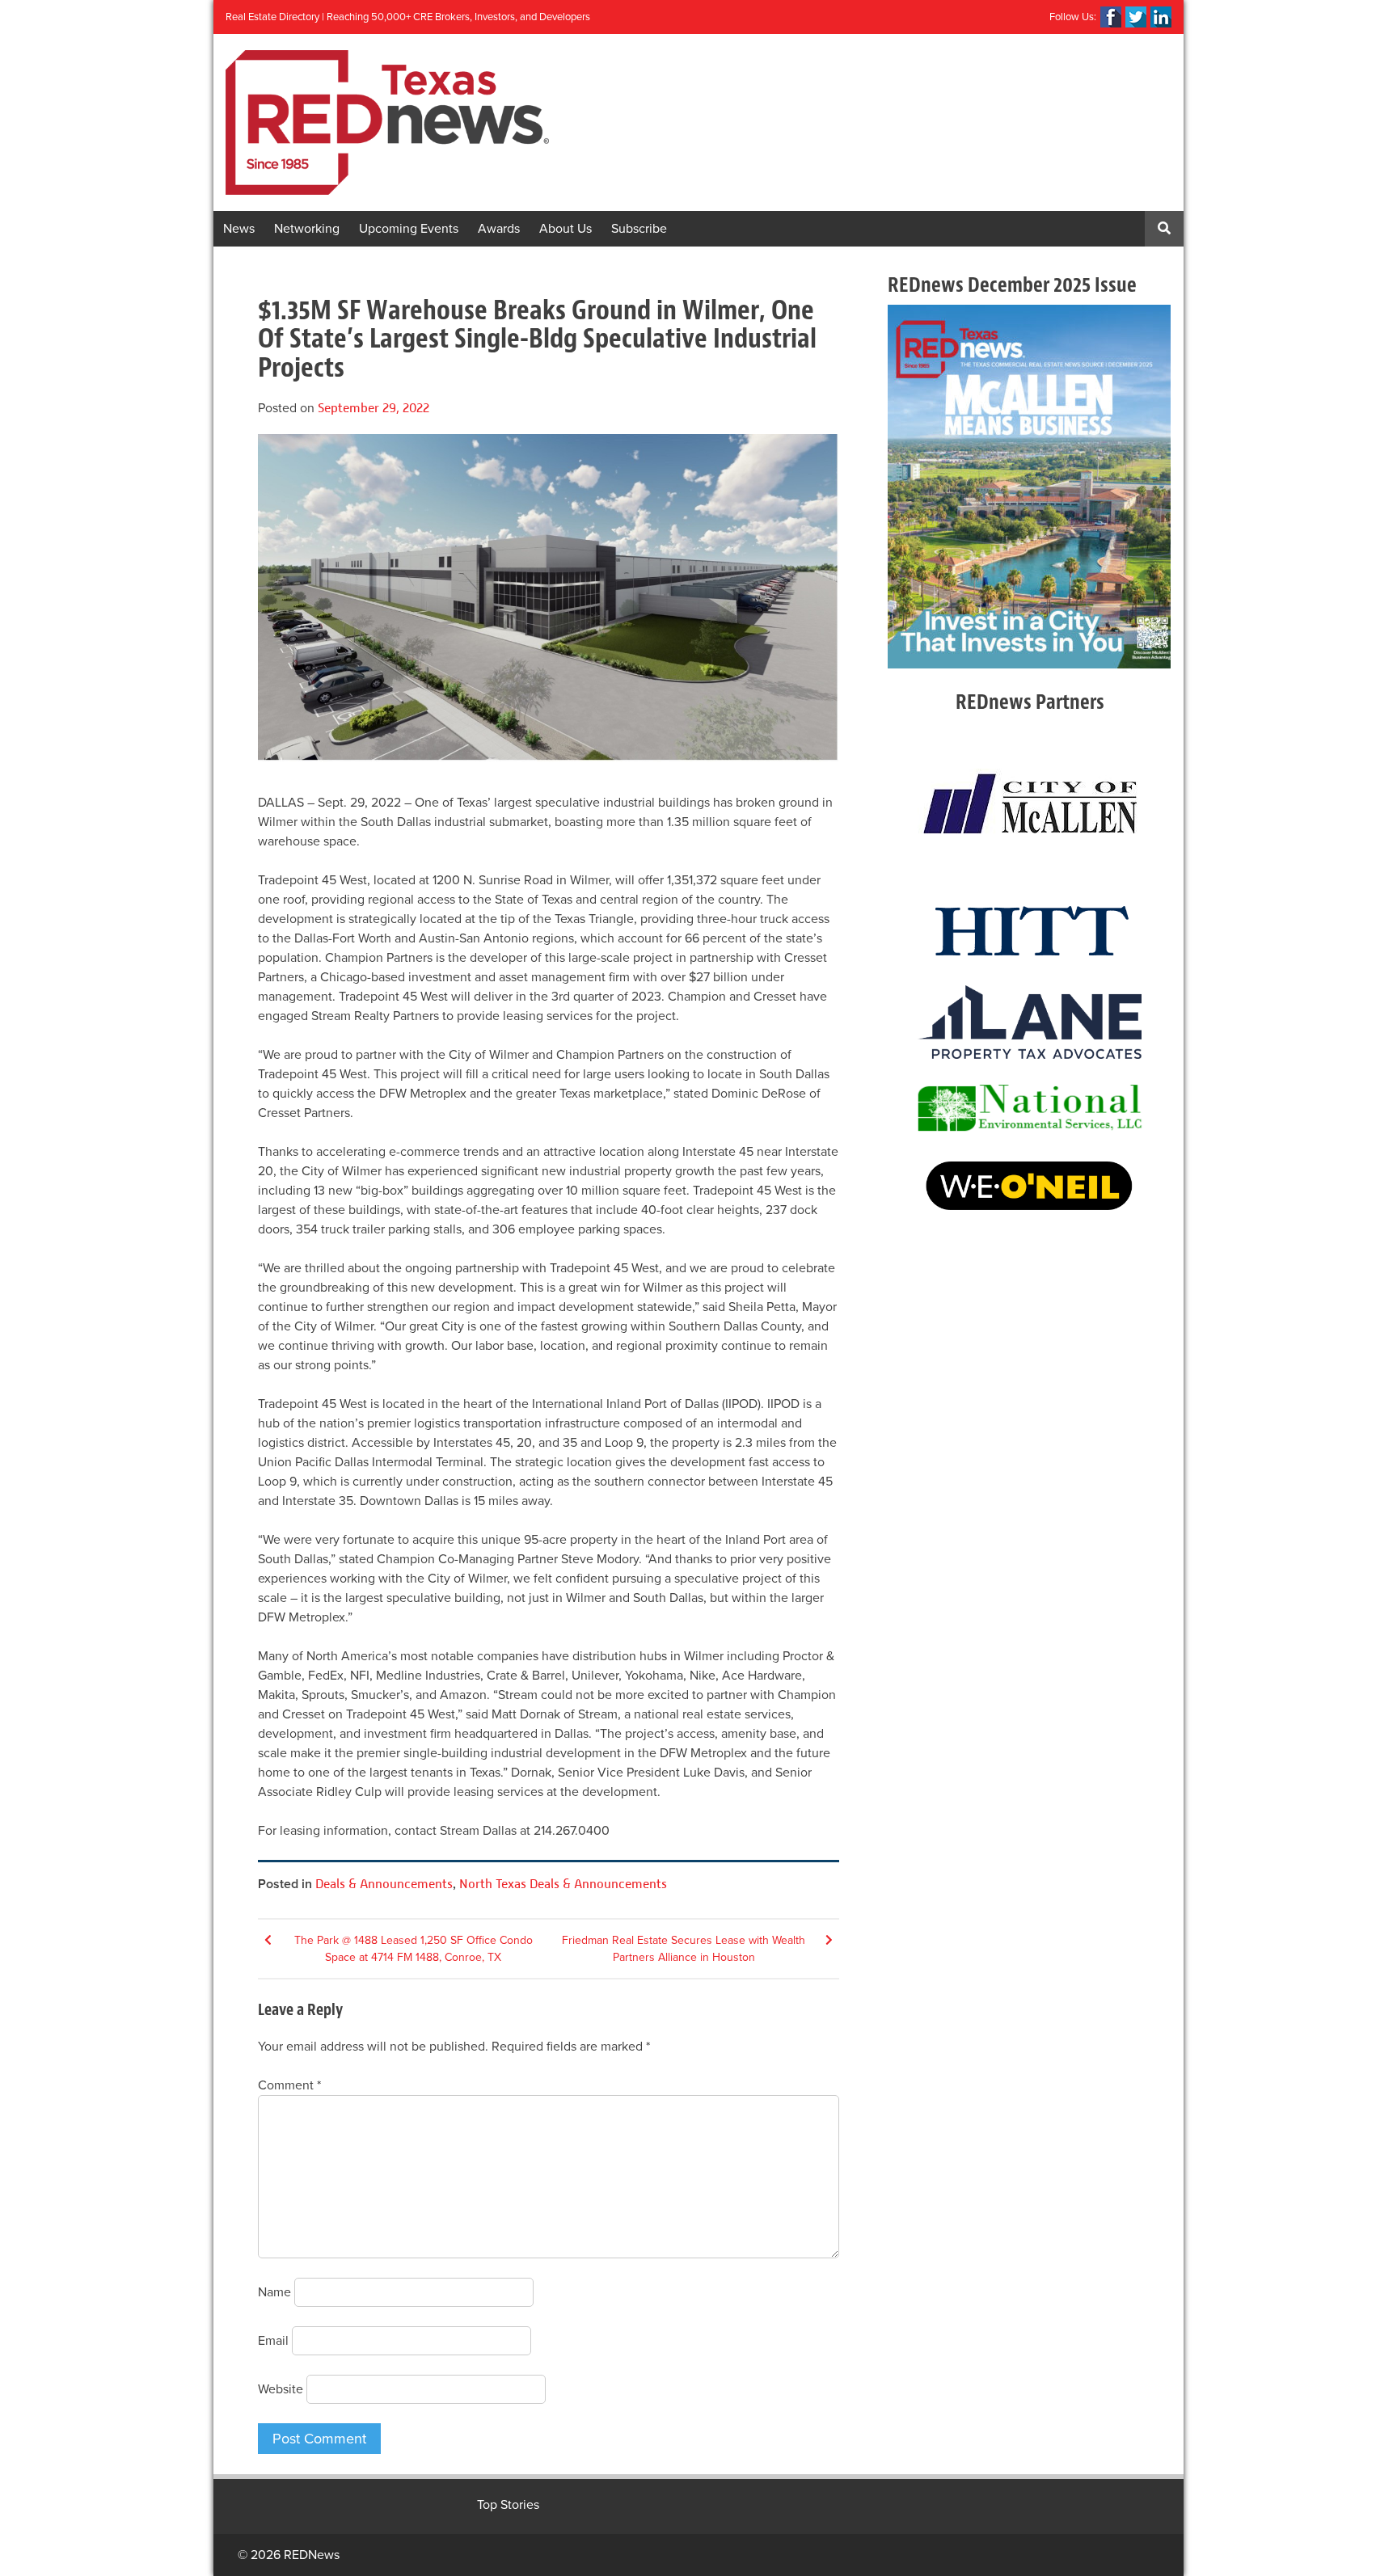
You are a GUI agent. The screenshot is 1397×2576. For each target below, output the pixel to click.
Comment (289, 2085)
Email (273, 2341)
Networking (307, 229)
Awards (499, 229)
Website (281, 2389)
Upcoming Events (409, 229)
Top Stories (508, 2505)
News (239, 229)
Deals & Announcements (384, 1884)
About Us (566, 229)
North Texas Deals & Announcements (563, 1884)
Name (274, 2292)
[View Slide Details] (1029, 487)
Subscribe (639, 229)
